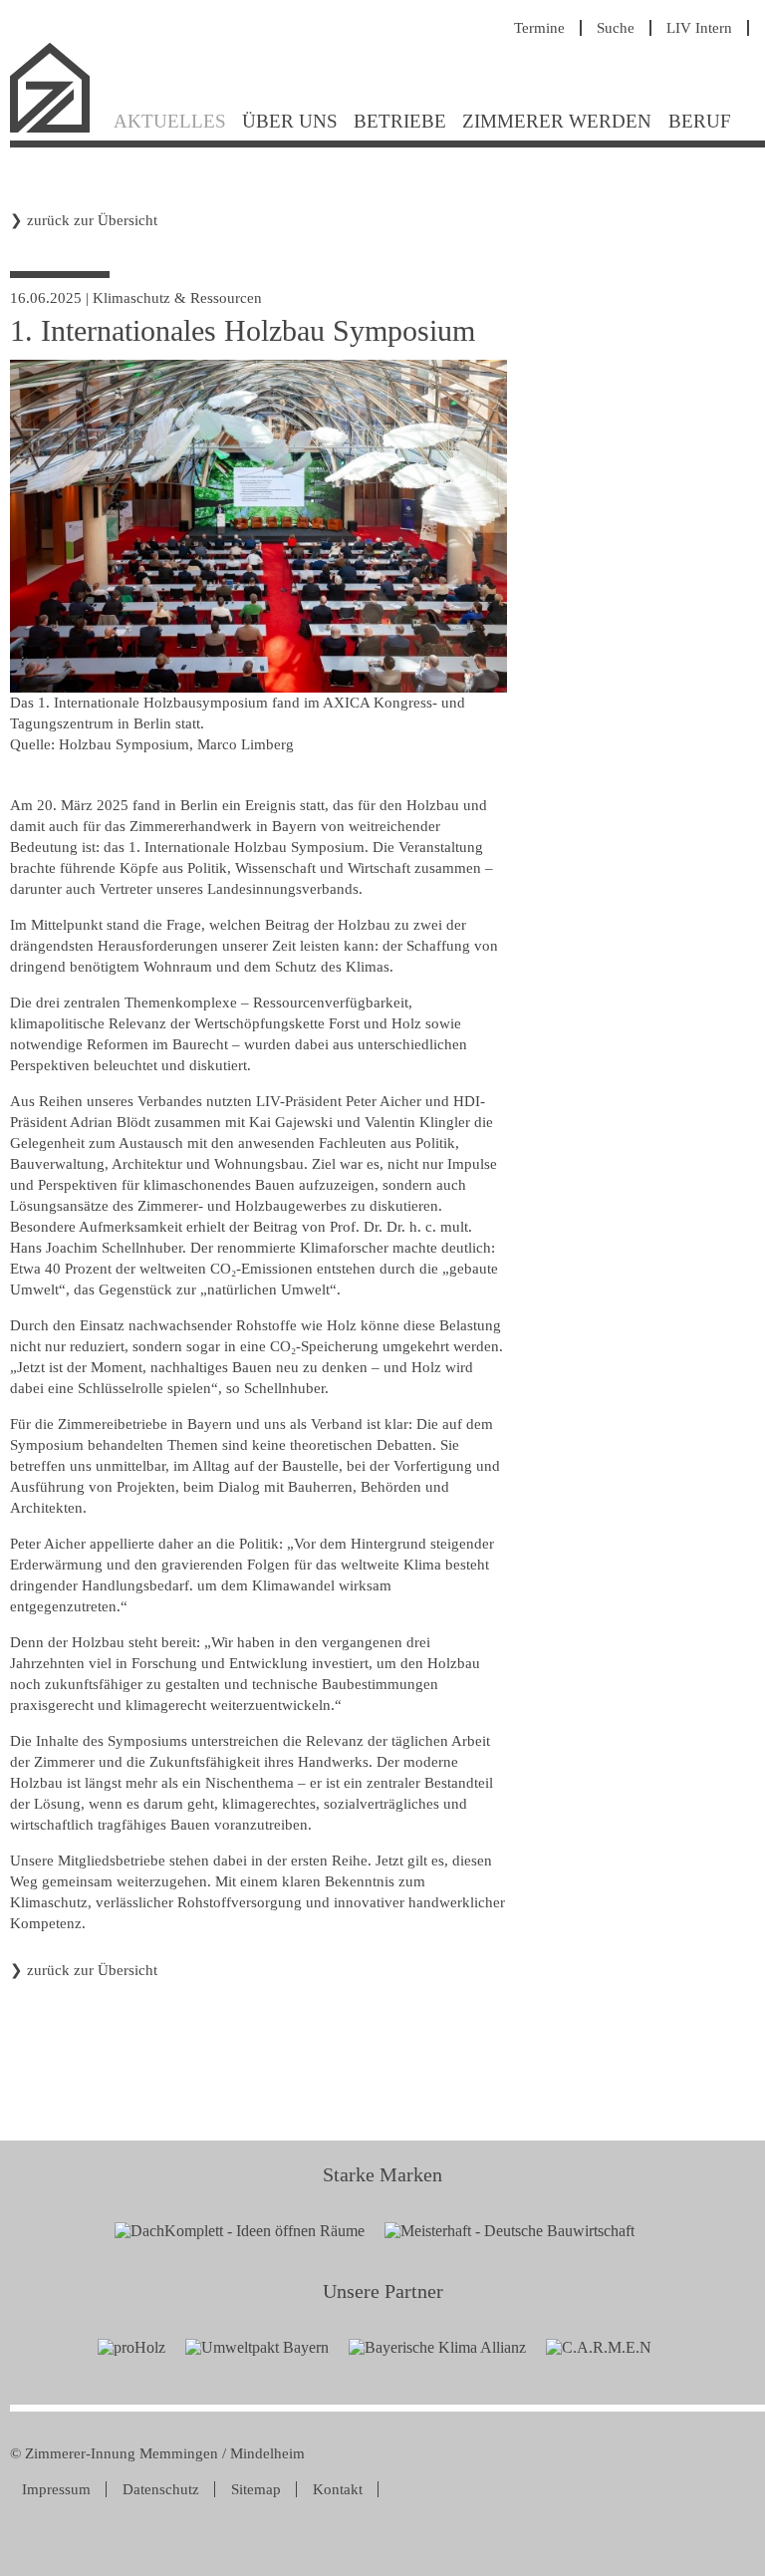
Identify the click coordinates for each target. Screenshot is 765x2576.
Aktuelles (170, 121)
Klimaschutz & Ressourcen (177, 298)
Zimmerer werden (557, 121)
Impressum (56, 2489)
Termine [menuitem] (539, 28)
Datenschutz (161, 2489)
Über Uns (290, 121)
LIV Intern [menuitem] (699, 28)
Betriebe (400, 121)
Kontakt (338, 2489)
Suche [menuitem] (616, 28)
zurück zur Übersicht (92, 220)
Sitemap (256, 2489)
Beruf (700, 121)
